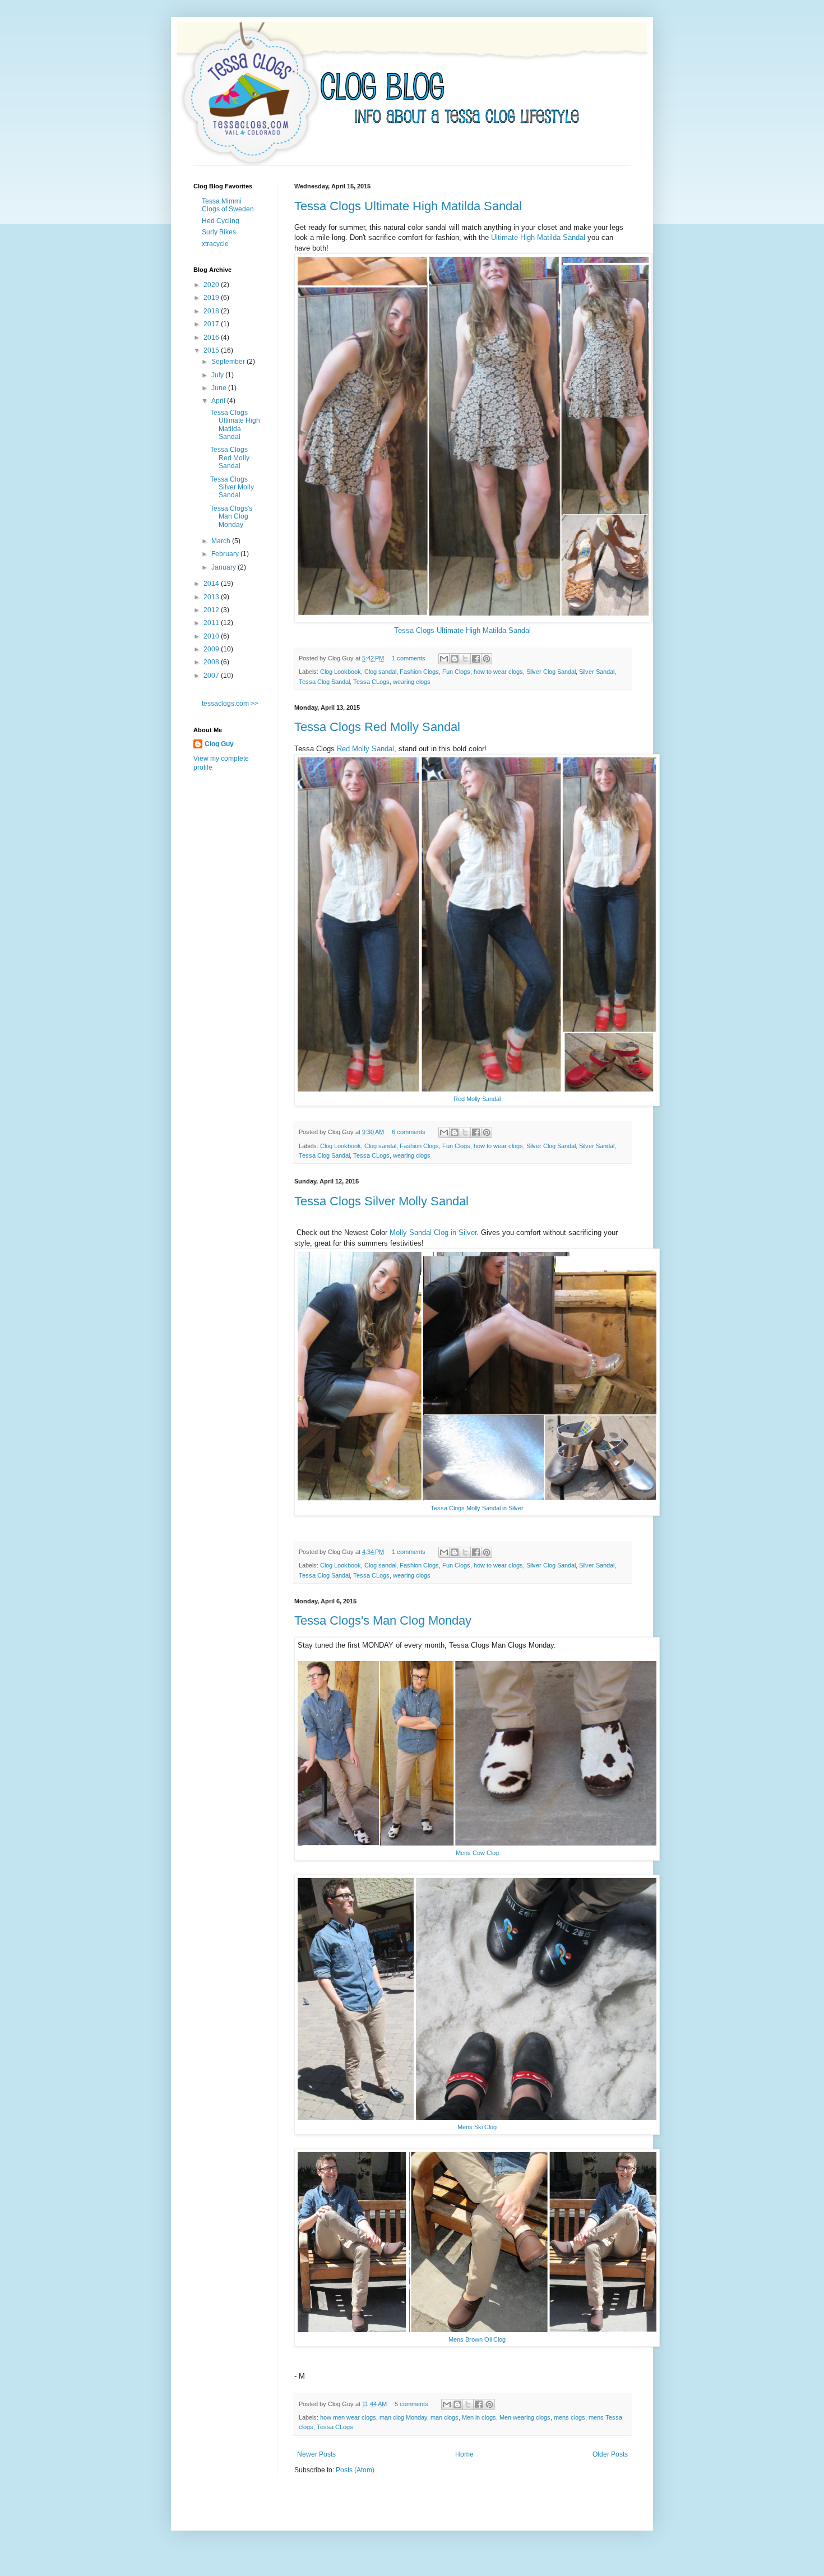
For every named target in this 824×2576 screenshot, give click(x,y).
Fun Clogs (456, 672)
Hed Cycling (221, 221)
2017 (212, 324)
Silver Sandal (597, 672)
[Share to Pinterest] (487, 659)
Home (464, 2454)
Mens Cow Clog (477, 1853)
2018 (212, 311)
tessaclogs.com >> (230, 704)
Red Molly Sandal (365, 749)
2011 (212, 623)
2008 (212, 662)
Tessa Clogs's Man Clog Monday (383, 1620)
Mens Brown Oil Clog (477, 2339)
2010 (212, 636)
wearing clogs (412, 682)
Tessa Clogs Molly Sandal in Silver (477, 1508)
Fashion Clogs (419, 672)
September (229, 362)
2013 (212, 597)
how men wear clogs (348, 2417)
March (222, 541)
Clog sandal (380, 672)
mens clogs (570, 2417)
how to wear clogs (498, 672)
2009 (212, 649)
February (226, 554)
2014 (212, 584)
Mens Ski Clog (477, 2127)
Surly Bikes (219, 232)
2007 (212, 676)
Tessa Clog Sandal (324, 682)
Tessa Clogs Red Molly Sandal (377, 727)
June (220, 388)
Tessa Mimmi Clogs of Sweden (228, 205)
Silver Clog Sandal (551, 672)
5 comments (411, 2404)
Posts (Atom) (355, 2470)
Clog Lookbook (341, 672)
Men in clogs (479, 2417)
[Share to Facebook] (476, 659)
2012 (212, 610)
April (219, 401)
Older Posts (610, 2454)
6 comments (409, 1132)
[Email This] (444, 659)
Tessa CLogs (371, 682)
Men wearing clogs (525, 2417)
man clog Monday (403, 2417)
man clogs (445, 2417)
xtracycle (215, 244)
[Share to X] (465, 659)
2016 (212, 337)
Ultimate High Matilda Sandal (538, 237)
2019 (212, 298)
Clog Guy (219, 744)
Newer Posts (316, 2454)
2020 (212, 285)
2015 (212, 350)
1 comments (409, 658)
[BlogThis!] (455, 659)
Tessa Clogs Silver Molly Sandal (381, 1201)
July (218, 375)
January (224, 567)
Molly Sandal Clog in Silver (433, 1232)
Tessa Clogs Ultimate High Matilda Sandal (408, 206)
